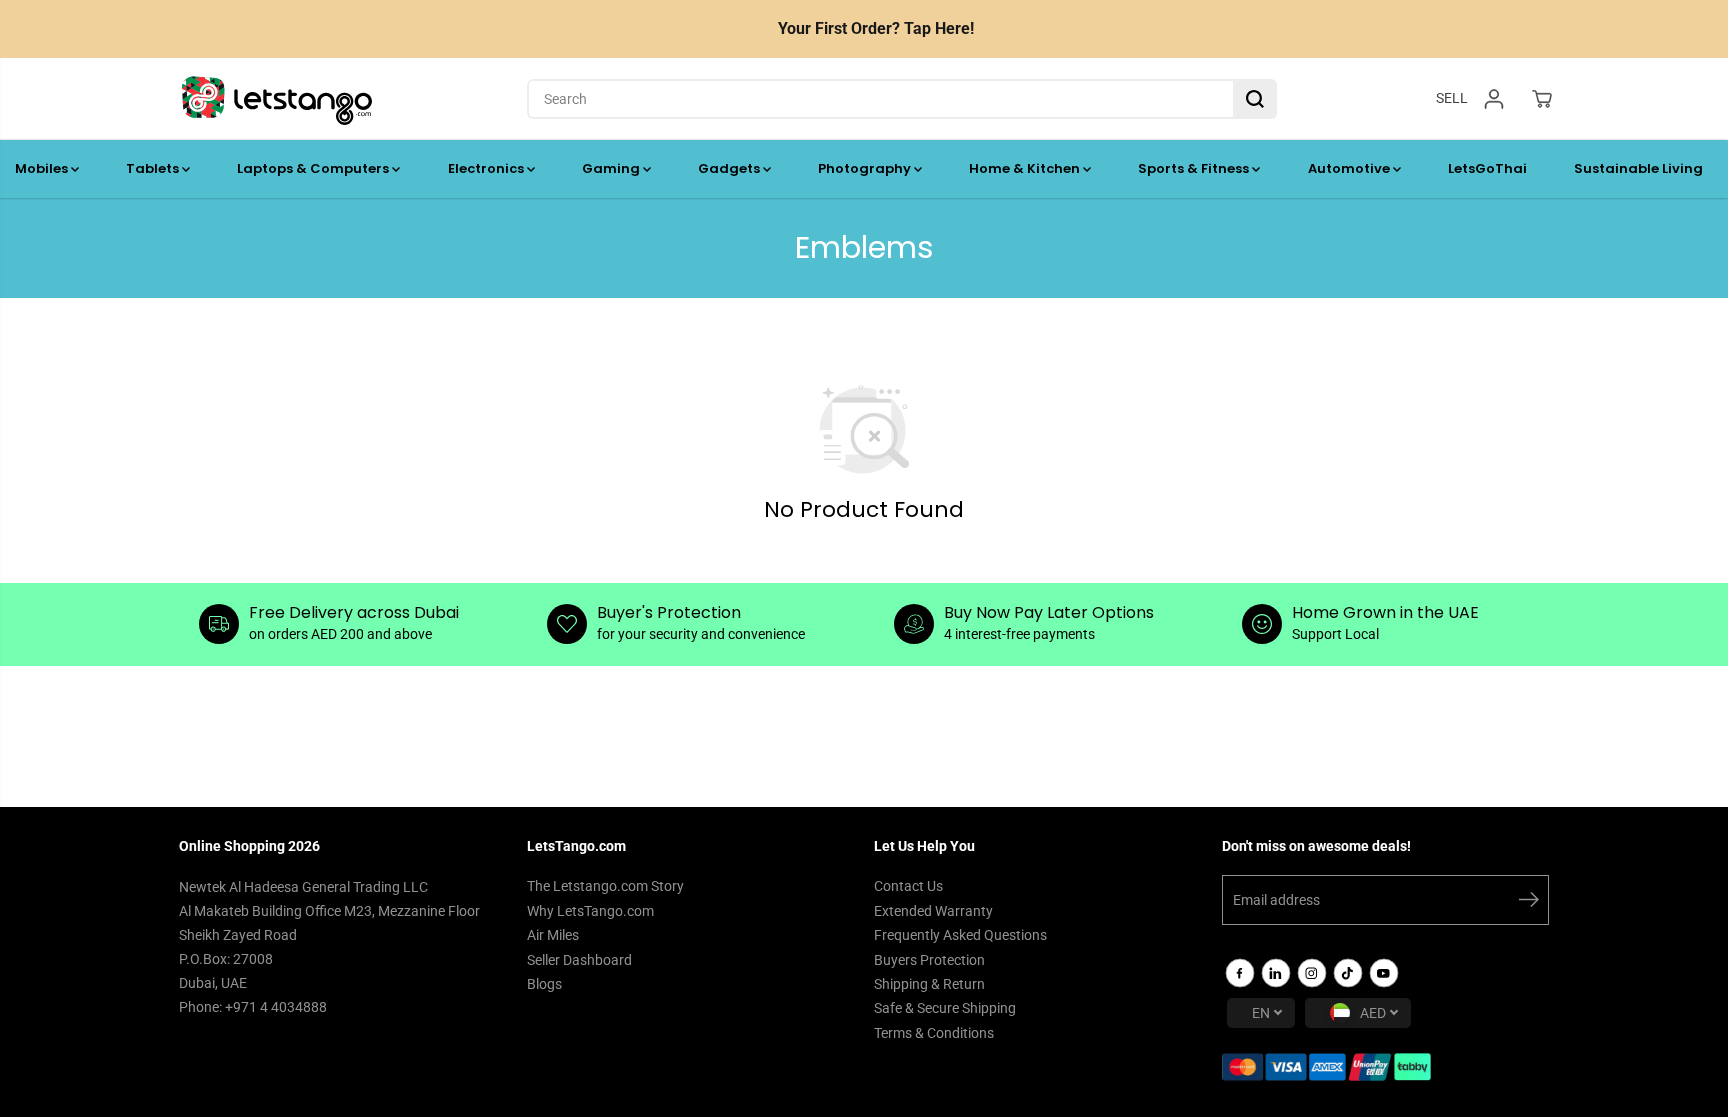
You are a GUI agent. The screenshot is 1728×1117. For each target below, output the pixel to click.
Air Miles (553, 935)
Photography (866, 168)
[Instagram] (1312, 973)
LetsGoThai (1487, 168)
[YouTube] (1384, 973)
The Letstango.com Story (605, 886)
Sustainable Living (1638, 168)
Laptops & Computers (314, 168)
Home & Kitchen (1026, 168)
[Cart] (1542, 99)
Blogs (544, 984)
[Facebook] (1240, 973)
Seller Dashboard (579, 960)
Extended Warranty (933, 911)
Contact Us (908, 886)
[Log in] (1494, 99)
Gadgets (730, 168)
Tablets (154, 168)
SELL (1452, 98)
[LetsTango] (277, 99)
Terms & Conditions (934, 1033)
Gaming (612, 168)
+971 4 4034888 (276, 1007)
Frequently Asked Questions (960, 935)
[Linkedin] (1276, 973)
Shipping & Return (929, 984)
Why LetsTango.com (590, 911)
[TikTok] (1348, 973)
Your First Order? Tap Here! (876, 28)
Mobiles (43, 168)
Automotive (1350, 168)
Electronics (487, 168)
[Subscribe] (1529, 903)
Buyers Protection (929, 960)
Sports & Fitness (1195, 168)
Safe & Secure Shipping (945, 1008)
